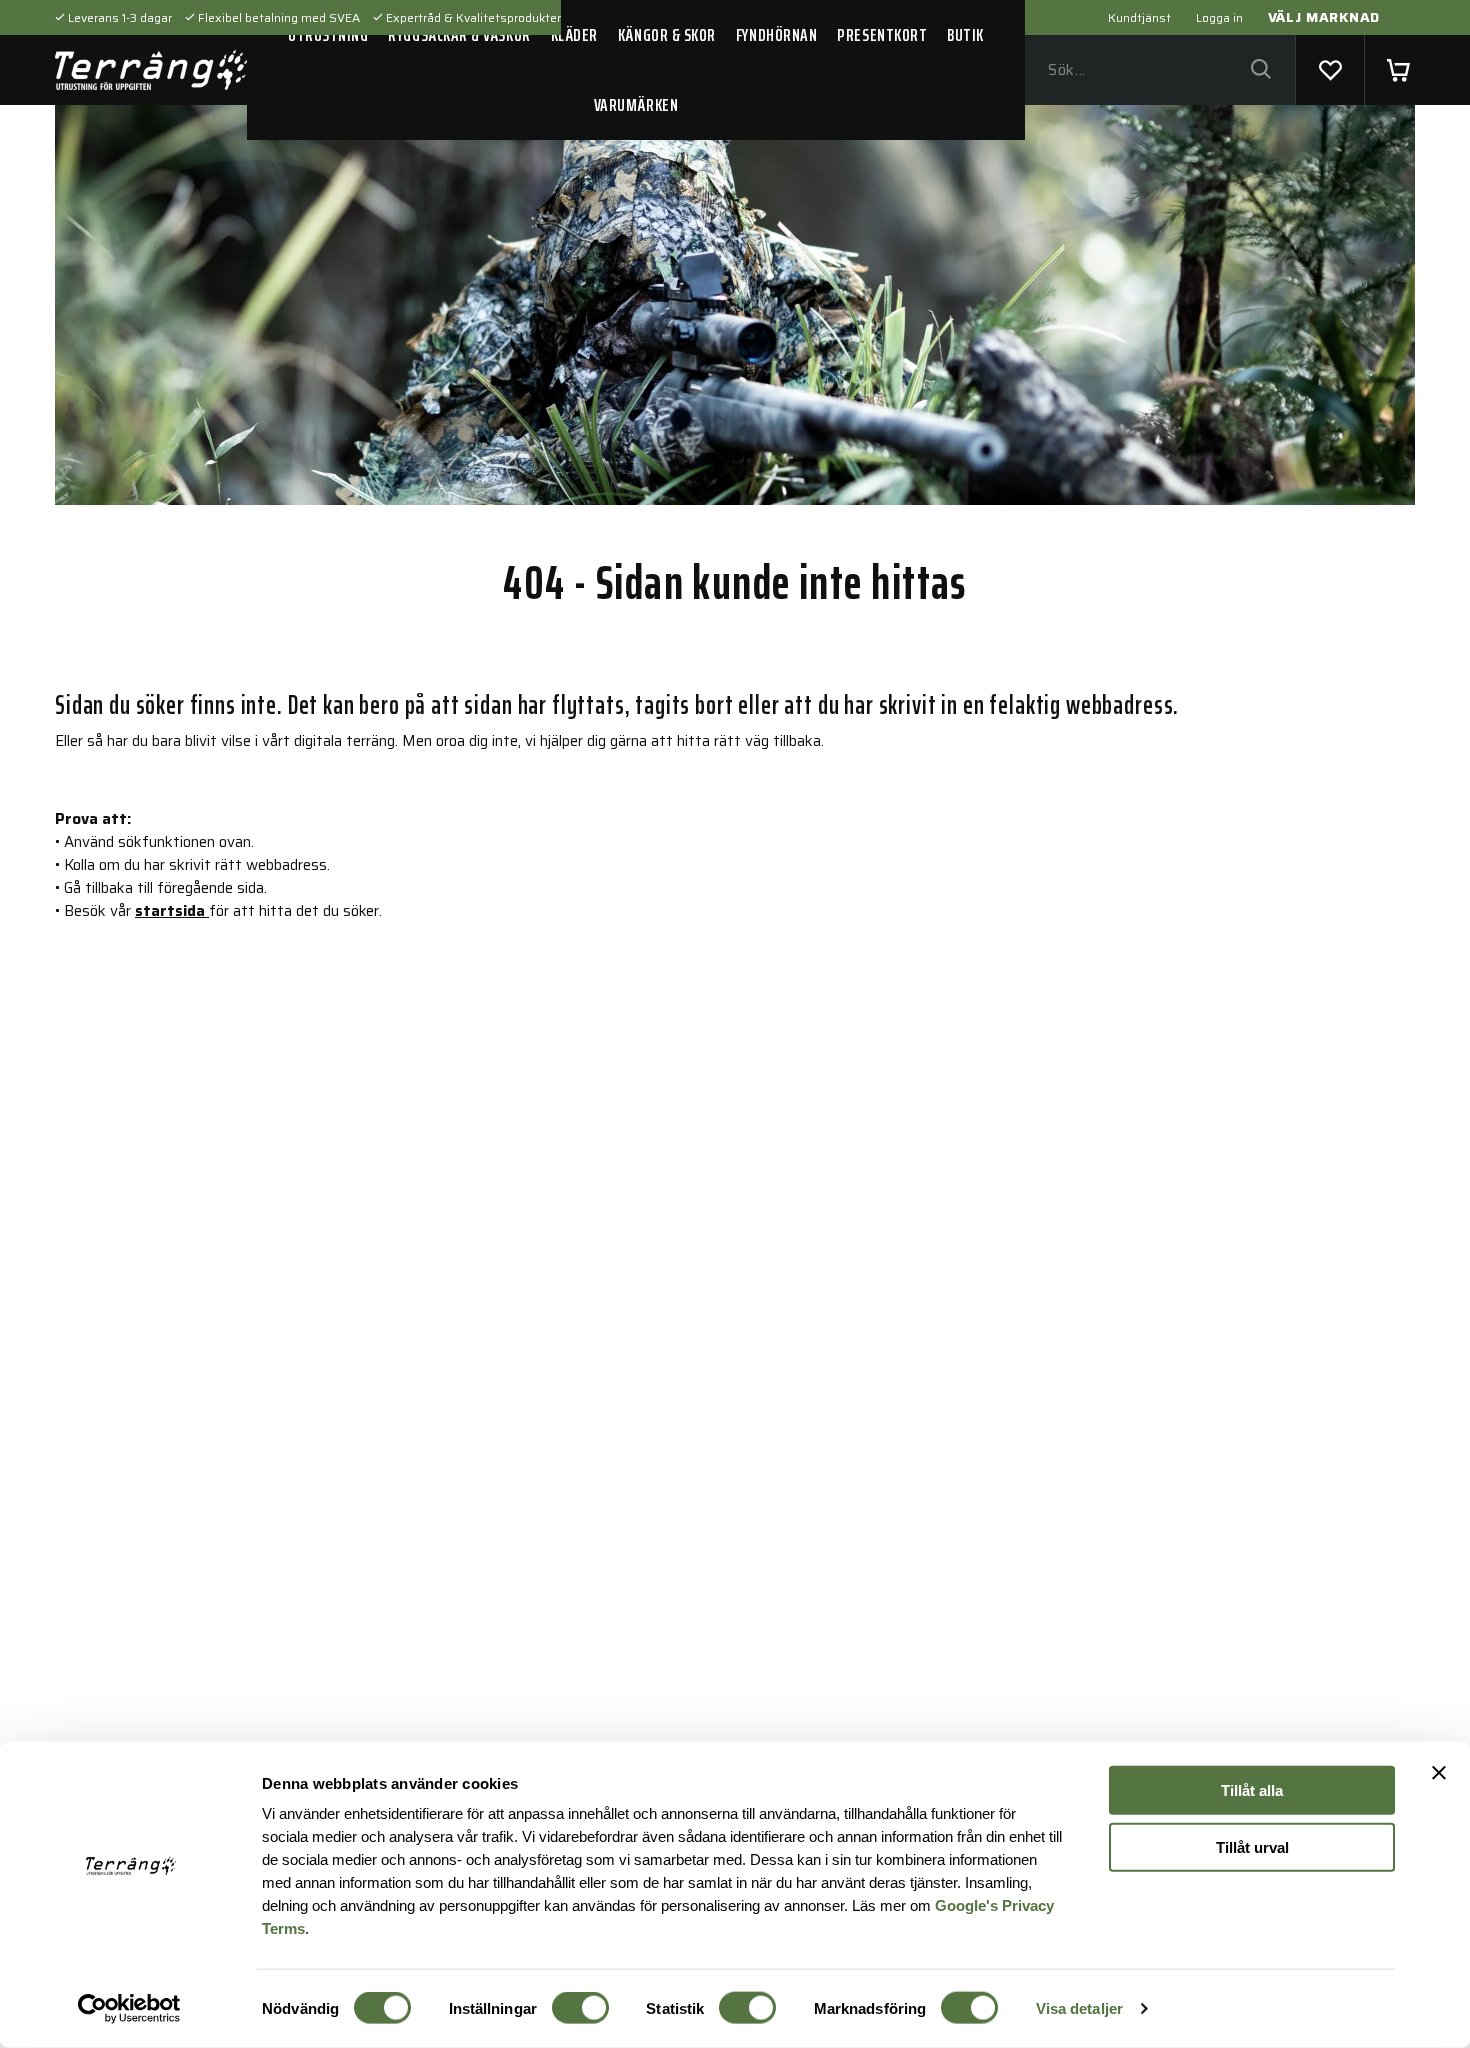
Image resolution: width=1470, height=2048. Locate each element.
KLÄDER (574, 35)
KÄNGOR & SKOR (667, 35)
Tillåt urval (1252, 1846)
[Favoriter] (1330, 70)
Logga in (1219, 17)
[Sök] (1260, 70)
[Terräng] (151, 70)
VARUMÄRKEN (636, 105)
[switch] (580, 2008)
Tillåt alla (1252, 1790)
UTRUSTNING (328, 35)
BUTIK (965, 35)
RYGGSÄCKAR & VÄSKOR (459, 35)
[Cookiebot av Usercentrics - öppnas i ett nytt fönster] (129, 2009)
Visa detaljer (1079, 2008)
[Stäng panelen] (1439, 1773)
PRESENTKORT (882, 35)
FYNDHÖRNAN (776, 35)
